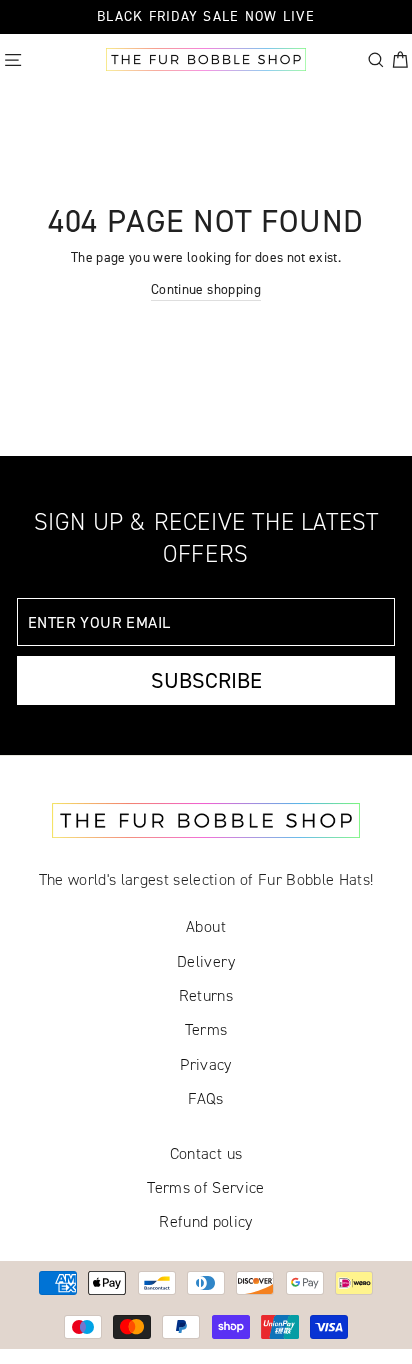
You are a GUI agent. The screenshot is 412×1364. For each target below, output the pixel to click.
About (206, 926)
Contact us (206, 1153)
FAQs (205, 1098)
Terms (206, 1029)
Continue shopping (206, 289)
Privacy (205, 1064)
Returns (206, 995)
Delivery (206, 961)
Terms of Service (205, 1187)
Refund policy (205, 1221)
